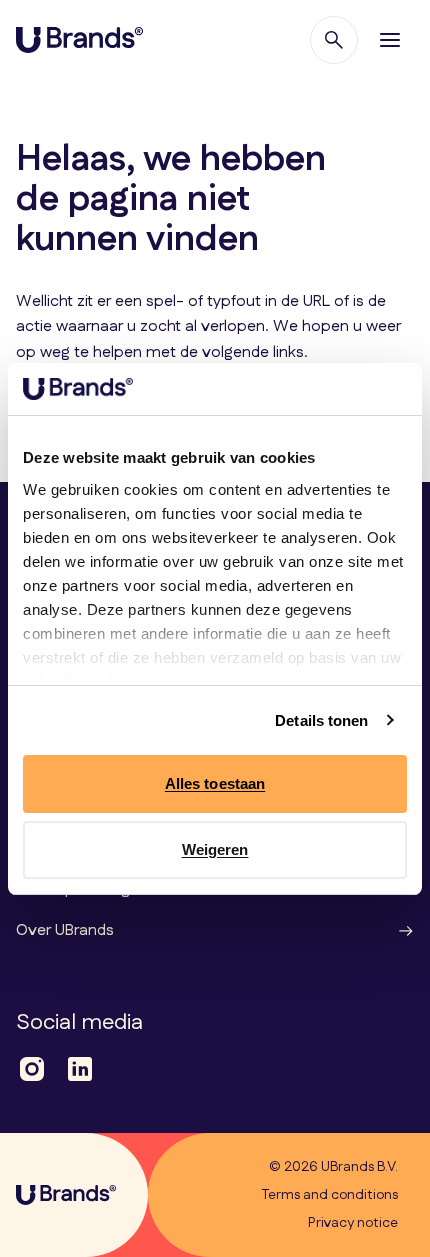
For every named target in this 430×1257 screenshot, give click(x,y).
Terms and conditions (329, 1195)
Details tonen (321, 720)
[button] (390, 40)
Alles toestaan (215, 783)
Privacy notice (353, 1223)
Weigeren (215, 849)
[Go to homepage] (79, 40)
